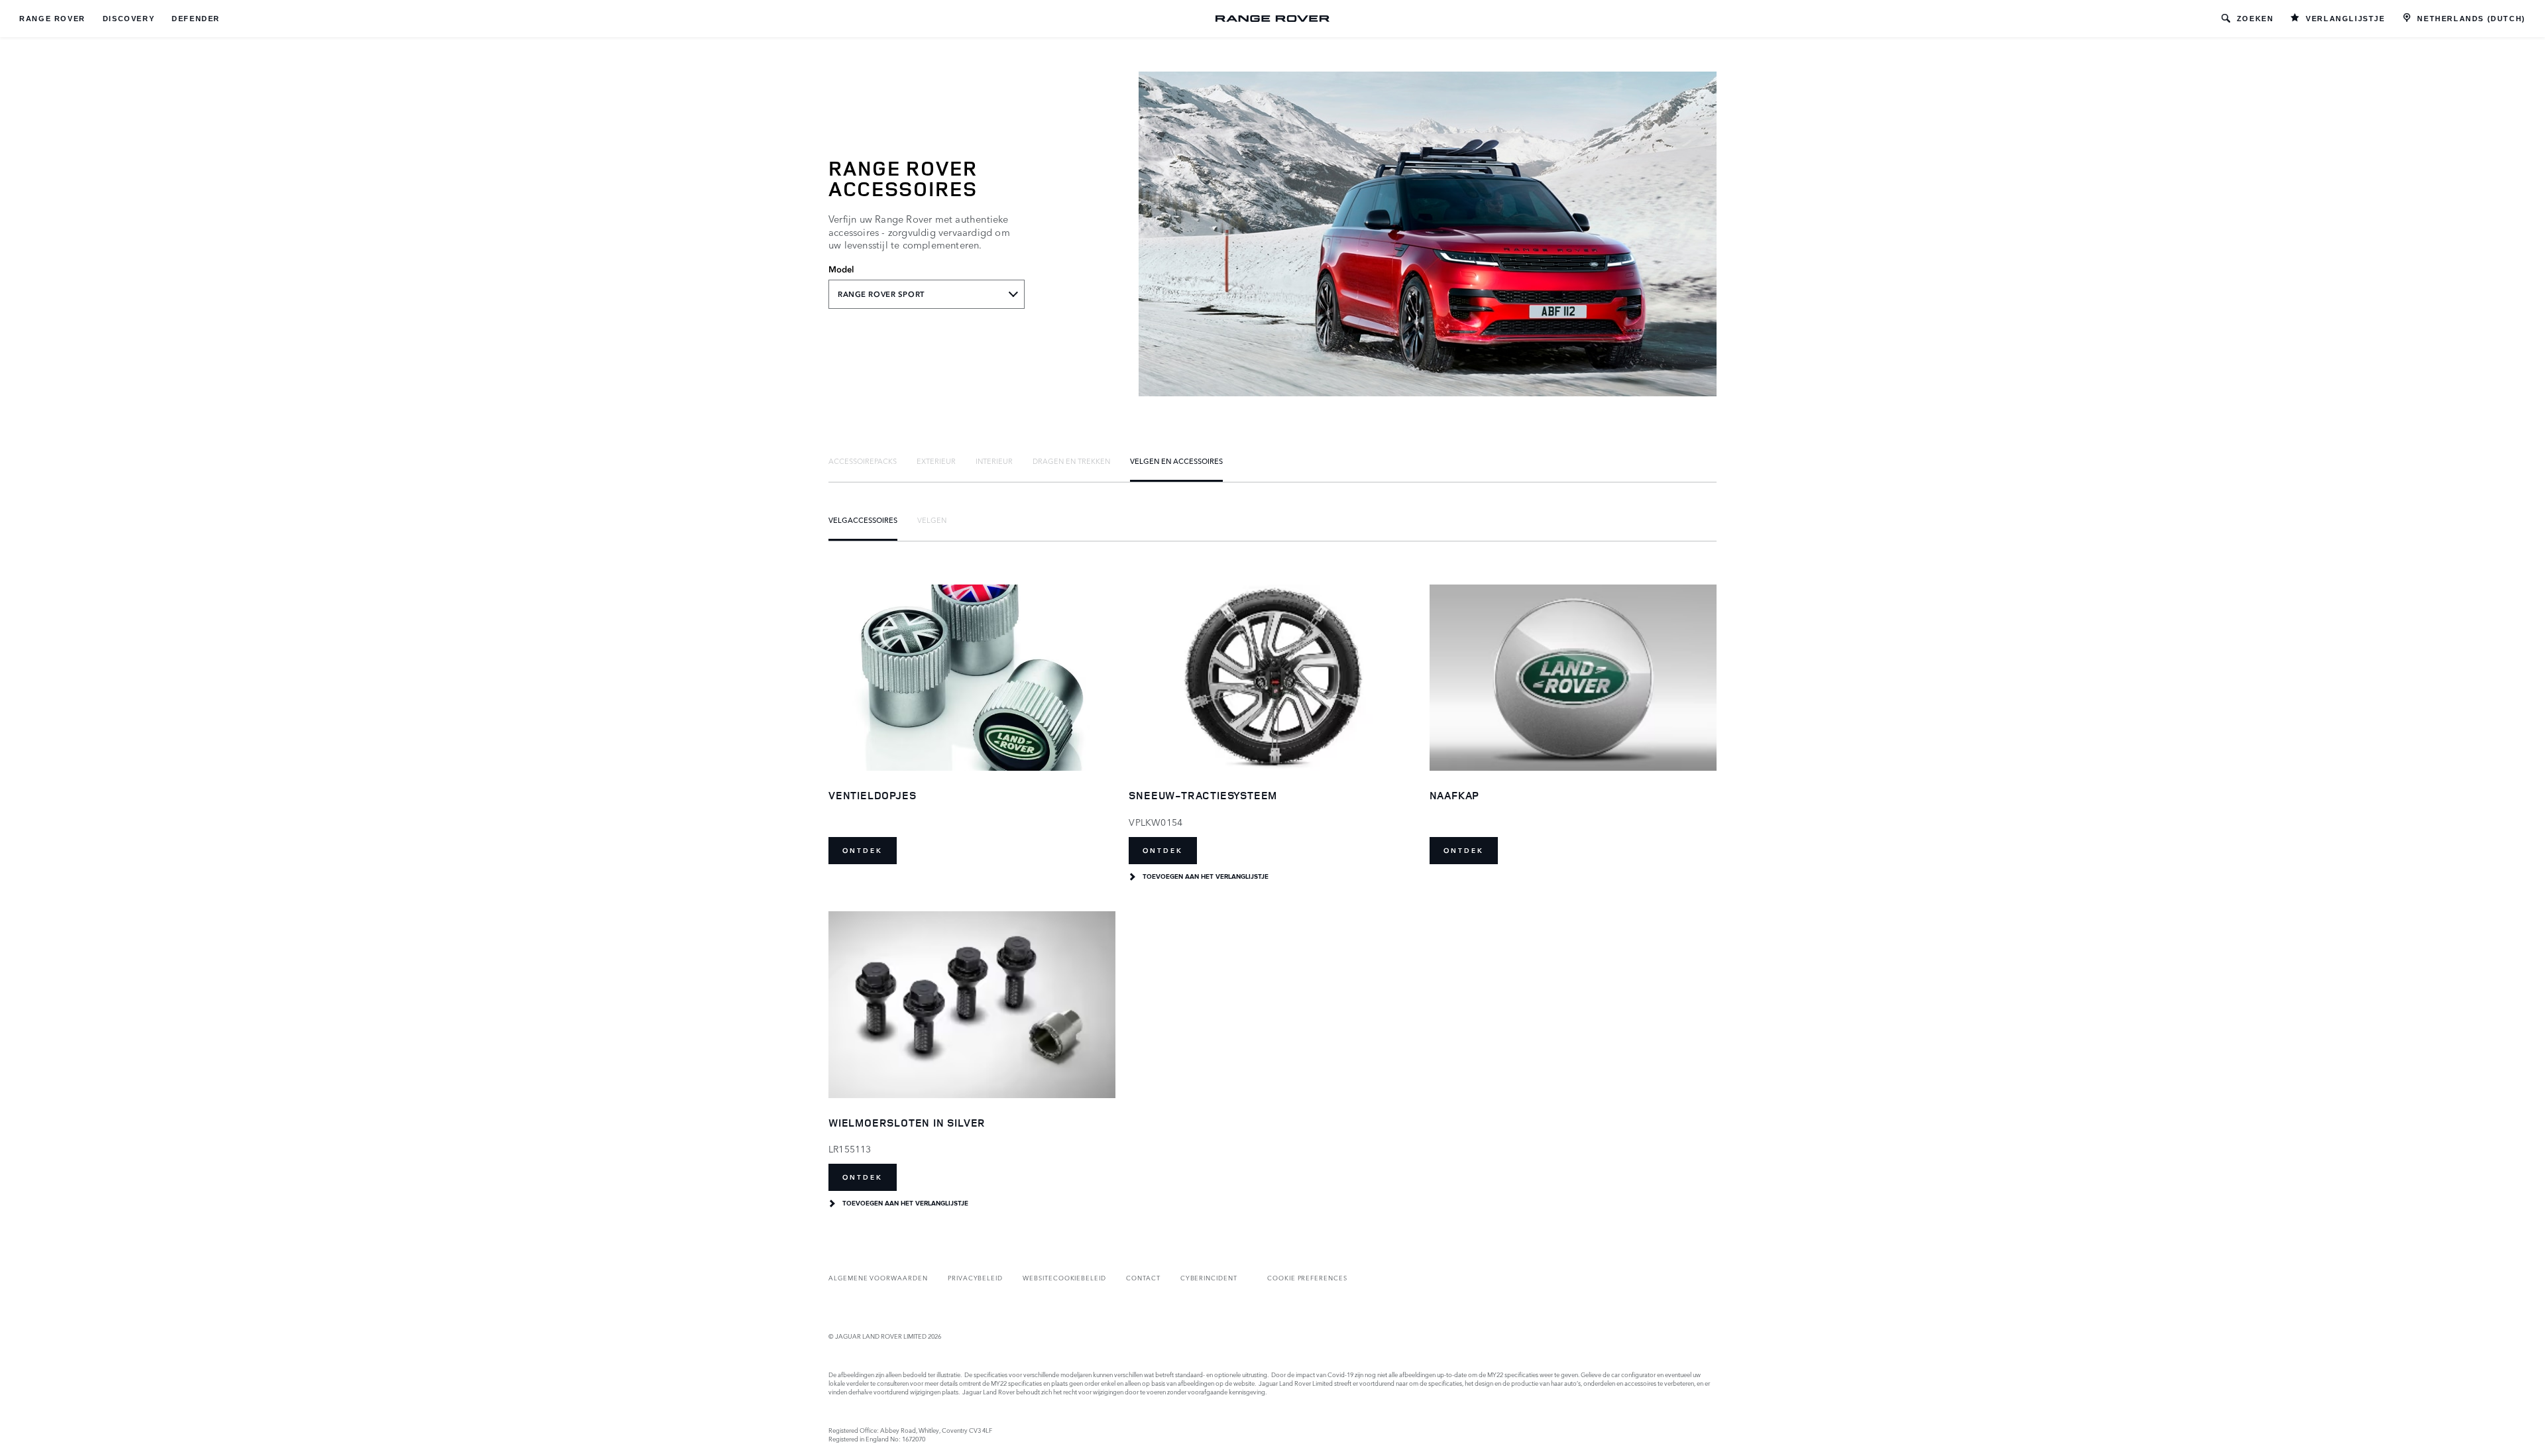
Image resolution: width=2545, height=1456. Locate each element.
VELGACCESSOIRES (863, 520)
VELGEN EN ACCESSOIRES (1176, 461)
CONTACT (1143, 1277)
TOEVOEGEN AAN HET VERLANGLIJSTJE (1206, 877)
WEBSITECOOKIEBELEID (1064, 1277)
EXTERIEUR (936, 461)
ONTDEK (863, 851)
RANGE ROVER (52, 19)
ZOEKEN (2255, 19)
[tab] (863, 461)
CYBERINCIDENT (1209, 1277)
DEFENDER (196, 19)
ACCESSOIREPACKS (863, 461)
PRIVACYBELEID (975, 1277)
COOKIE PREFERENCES (1307, 1277)
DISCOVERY (129, 19)
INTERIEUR (994, 461)
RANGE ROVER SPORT (881, 294)
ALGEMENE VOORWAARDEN (878, 1277)
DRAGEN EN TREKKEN (1071, 461)
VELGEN (932, 520)
